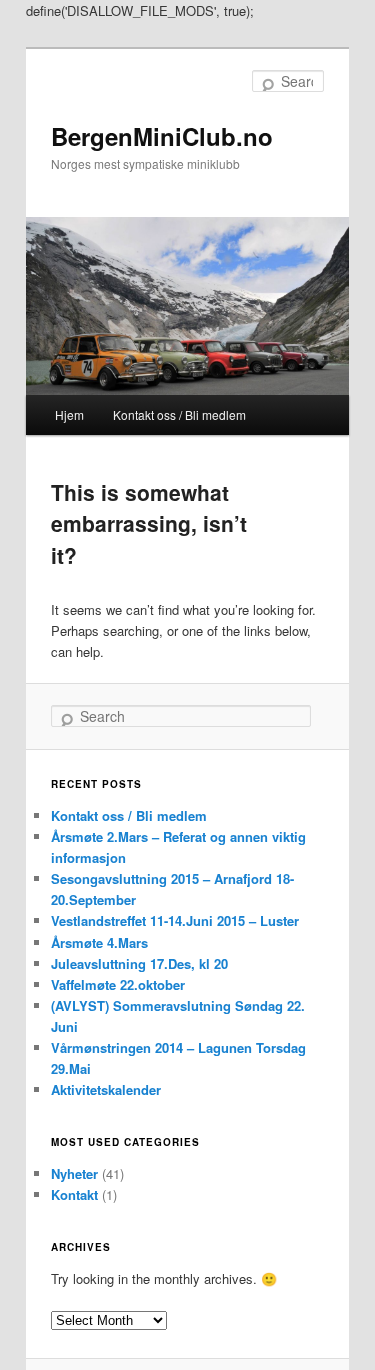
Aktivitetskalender (106, 1089)
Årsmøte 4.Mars (99, 942)
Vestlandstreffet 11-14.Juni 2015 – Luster (175, 920)
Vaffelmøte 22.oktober (118, 984)
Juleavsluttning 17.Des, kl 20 (139, 963)
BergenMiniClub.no (162, 136)
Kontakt (74, 1194)
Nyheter (74, 1173)
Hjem (69, 414)
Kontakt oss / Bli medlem (179, 414)
